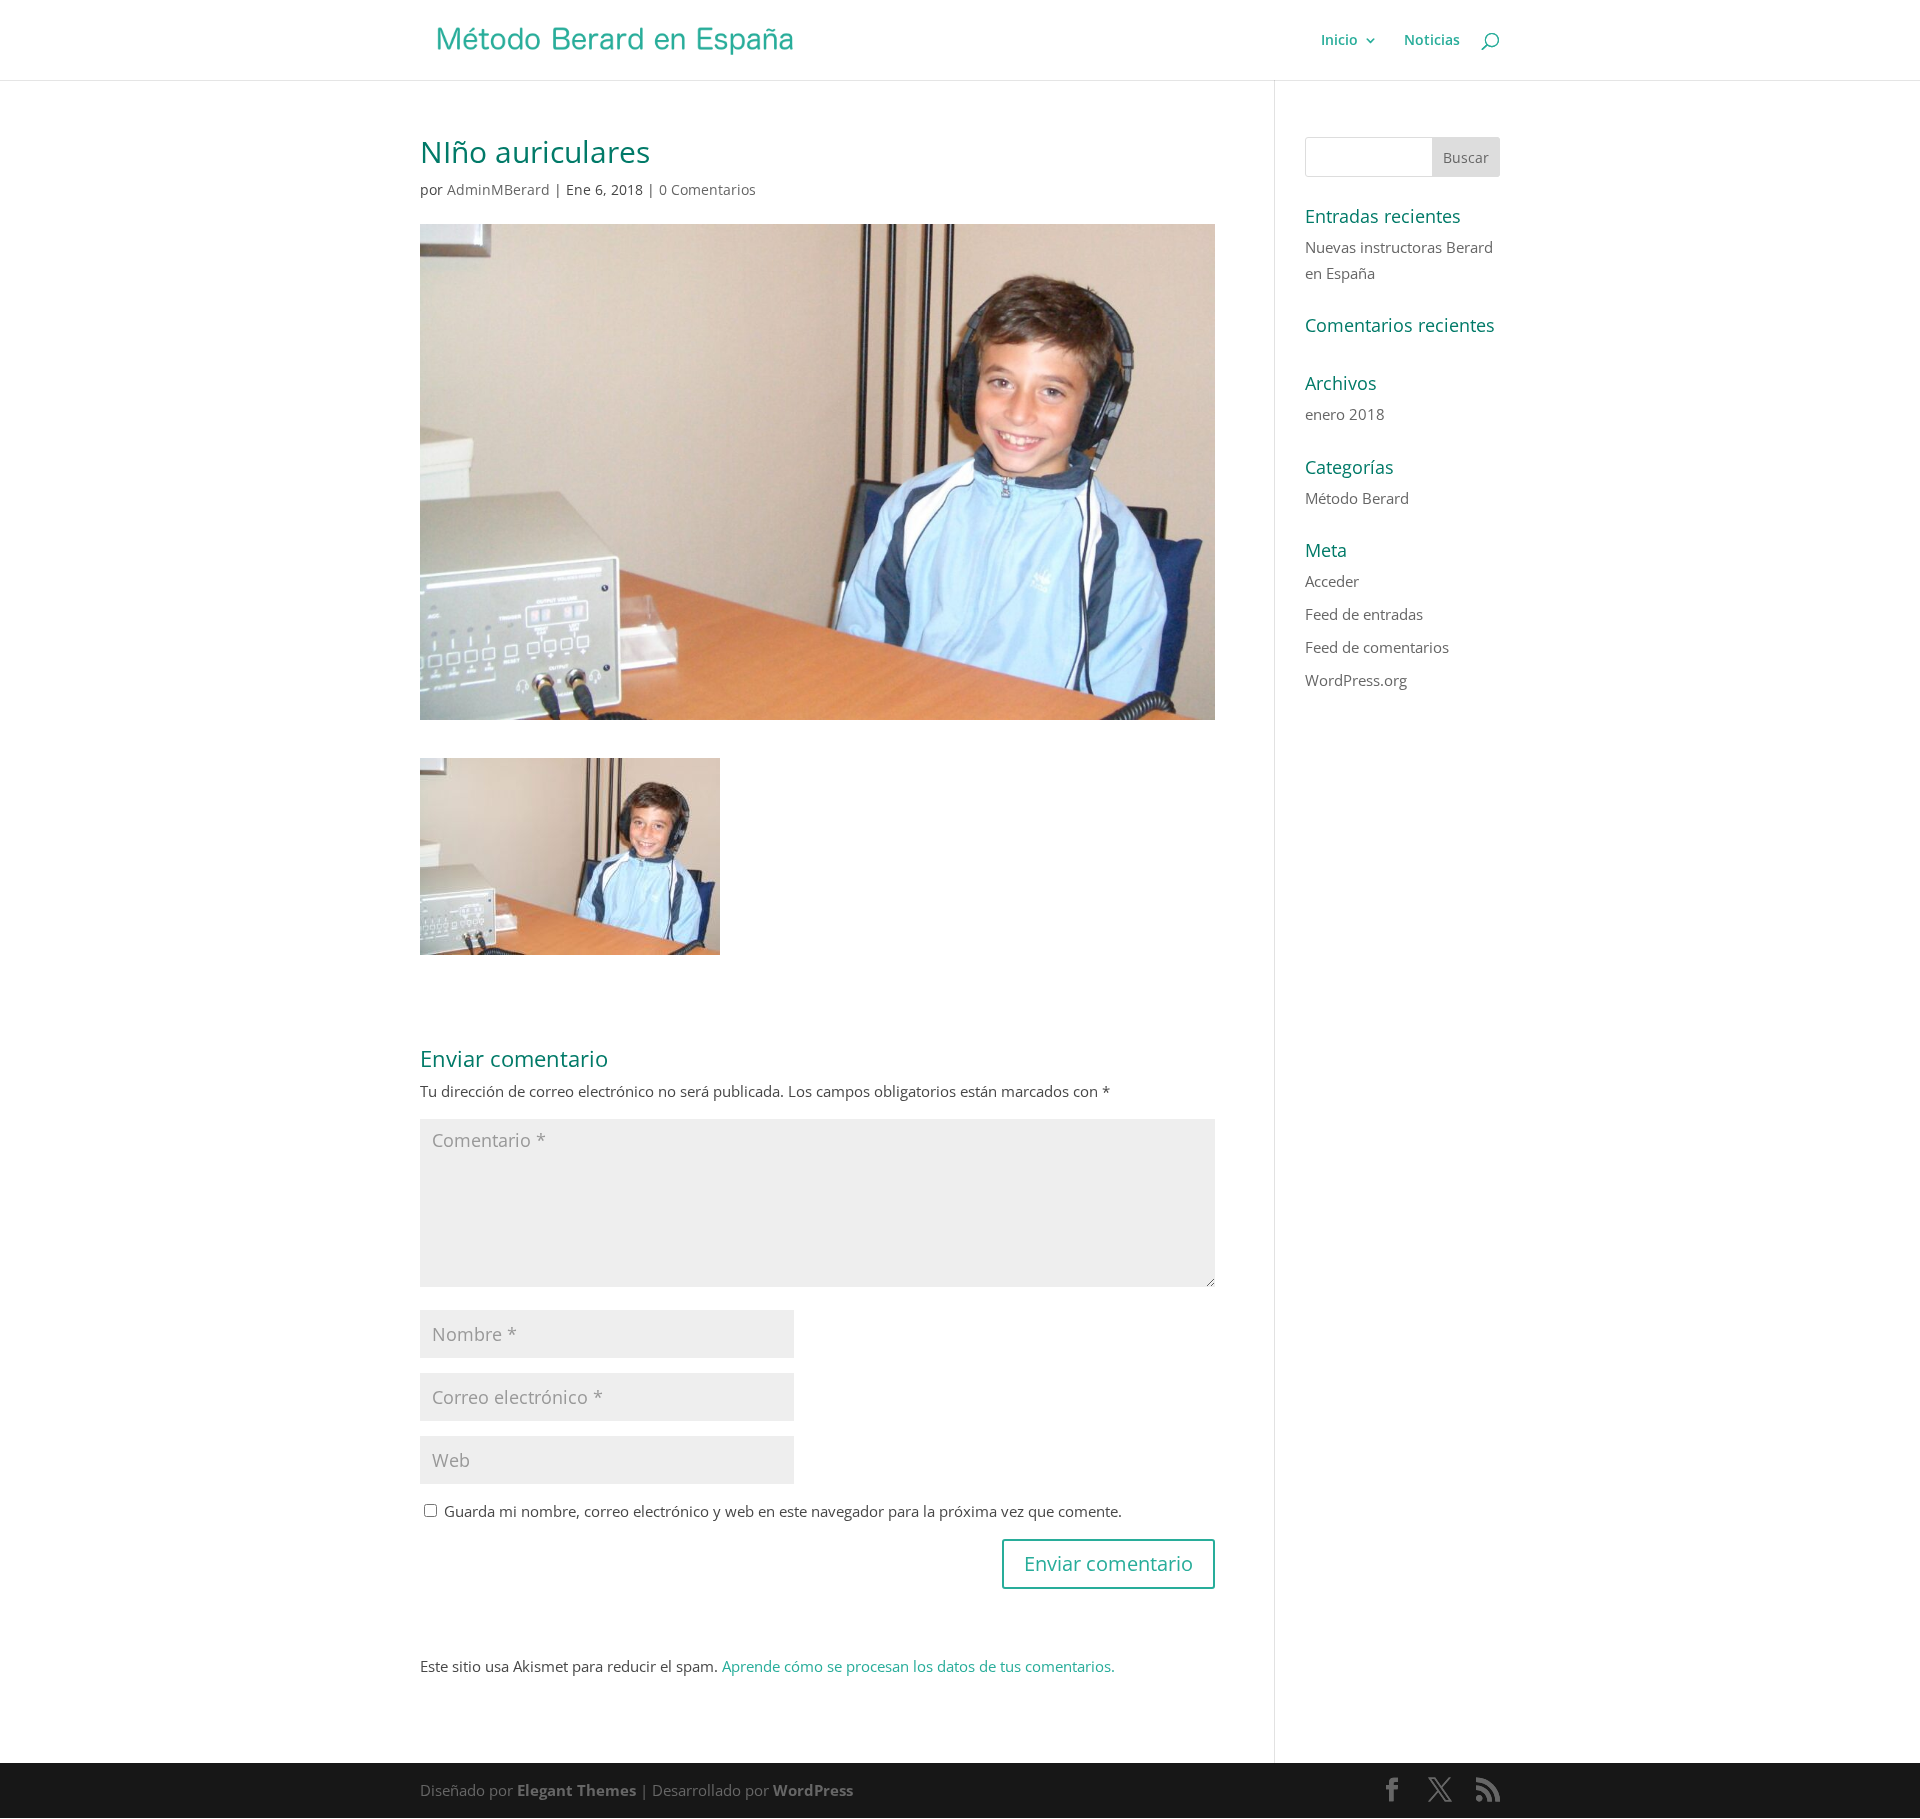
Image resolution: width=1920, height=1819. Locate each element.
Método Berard (1357, 498)
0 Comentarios (707, 189)
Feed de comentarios (1377, 647)
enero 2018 (1345, 414)
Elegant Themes (576, 1790)
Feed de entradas (1364, 614)
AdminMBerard (498, 189)
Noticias (1432, 41)
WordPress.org (1356, 680)
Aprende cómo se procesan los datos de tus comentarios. (918, 1666)
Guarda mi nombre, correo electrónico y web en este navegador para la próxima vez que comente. (783, 1511)
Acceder (1332, 581)
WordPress (813, 1790)
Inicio (1339, 41)
